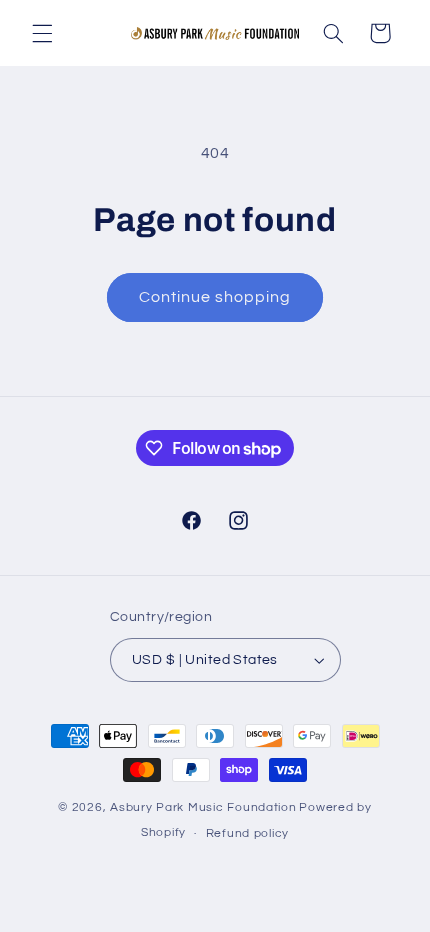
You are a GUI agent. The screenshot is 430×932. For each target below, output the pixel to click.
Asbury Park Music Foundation (203, 807)
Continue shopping (215, 297)
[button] (42, 33)
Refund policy (248, 833)
